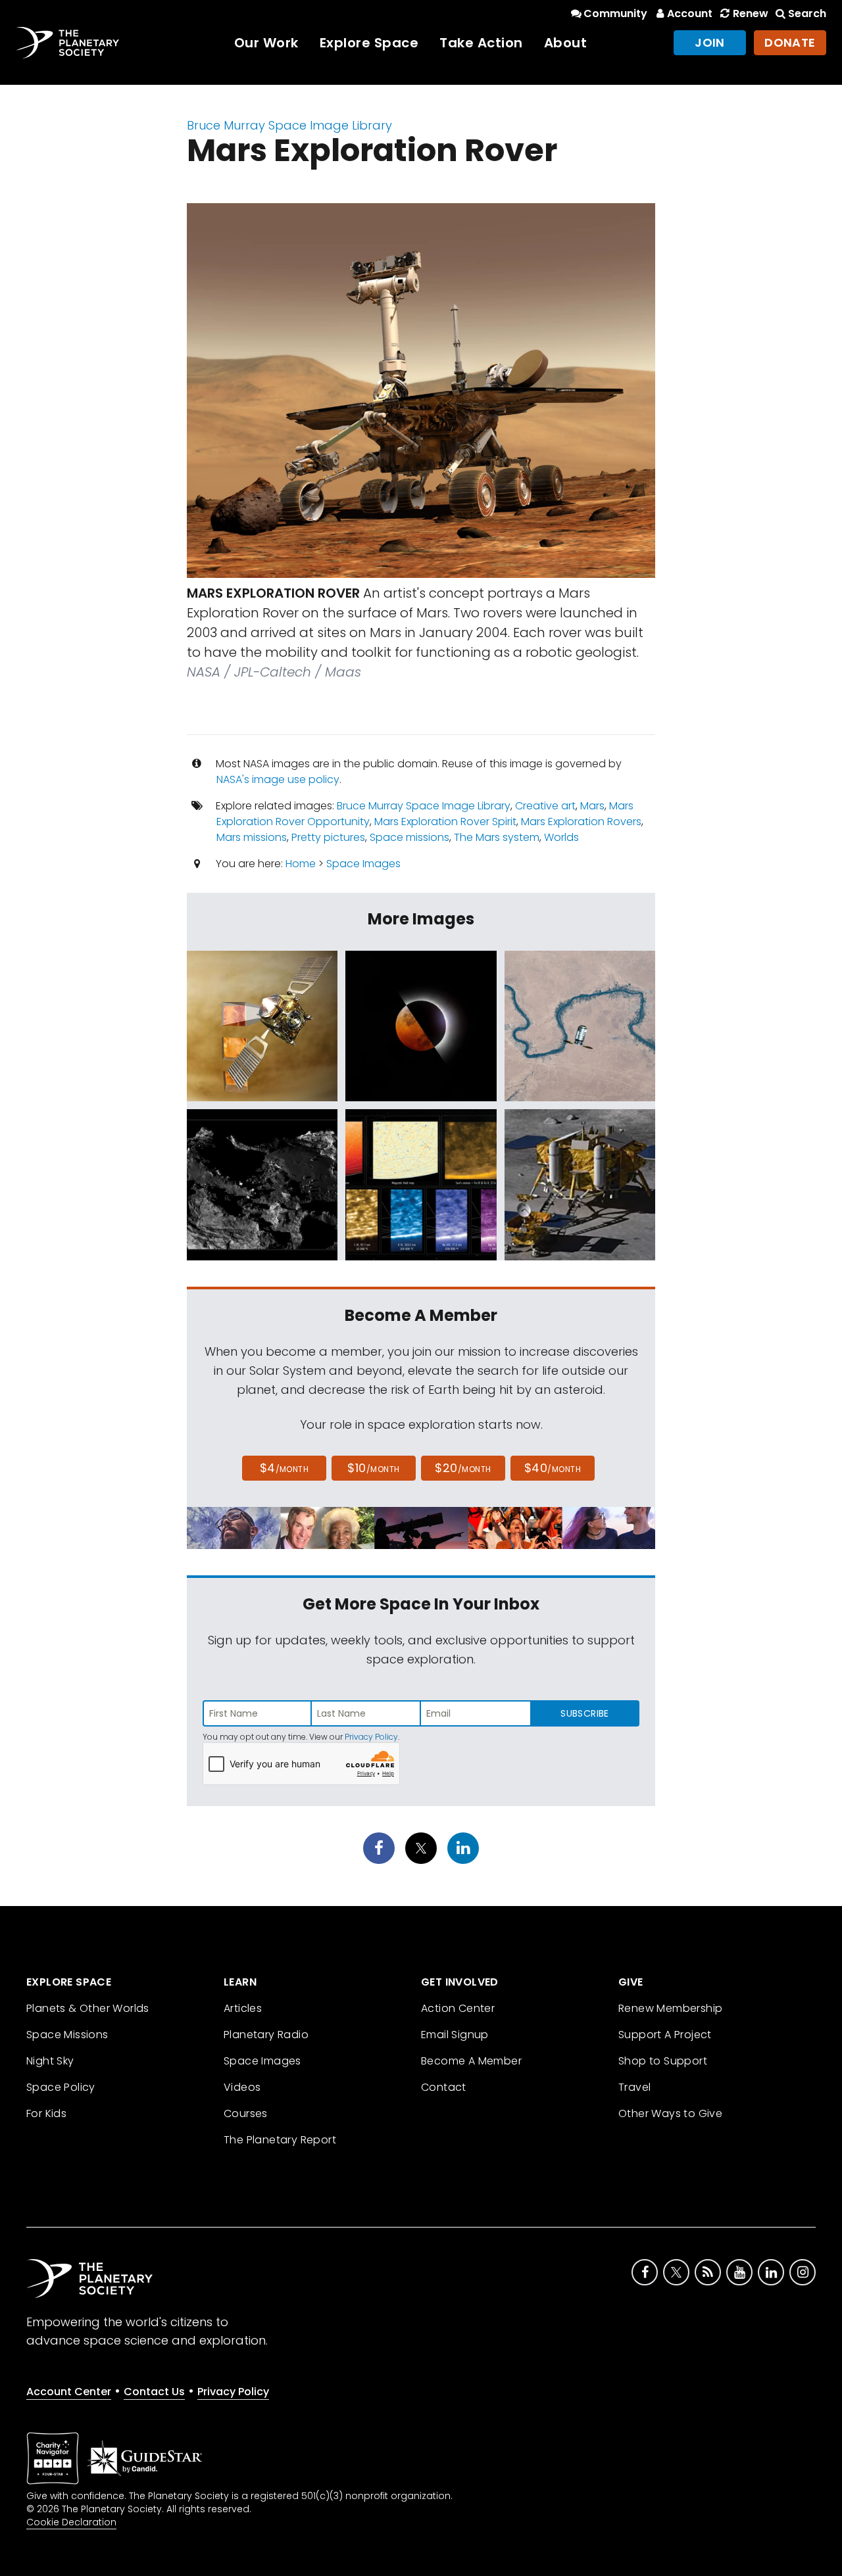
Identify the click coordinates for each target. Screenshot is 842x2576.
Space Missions (67, 2035)
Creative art (545, 806)
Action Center (458, 2008)
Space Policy (61, 2087)
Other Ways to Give (670, 2113)
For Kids (46, 2113)
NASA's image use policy (278, 779)
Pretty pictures (328, 837)
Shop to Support (663, 2061)
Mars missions (252, 837)
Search (807, 13)
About (566, 43)
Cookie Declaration (71, 2522)
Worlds (561, 837)
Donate (790, 42)
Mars (592, 806)
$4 (285, 1468)
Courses (246, 2113)
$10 (373, 1468)
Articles (243, 2008)
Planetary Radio (266, 2035)
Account (690, 13)
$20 (463, 1468)
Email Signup (455, 2035)
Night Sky (50, 2061)
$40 (553, 1468)
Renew (750, 13)
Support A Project (665, 2035)
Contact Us (154, 2392)
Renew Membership (670, 2008)
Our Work (266, 43)
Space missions (409, 837)
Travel (634, 2087)
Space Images (363, 864)
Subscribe (584, 1713)
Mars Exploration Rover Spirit (445, 822)
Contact (444, 2087)
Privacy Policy (371, 1737)
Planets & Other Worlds (88, 2008)
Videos (242, 2087)
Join (710, 42)
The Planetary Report (280, 2140)
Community (615, 13)
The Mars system (497, 837)
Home (301, 864)
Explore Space (369, 43)
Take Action (481, 43)
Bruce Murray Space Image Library (289, 125)
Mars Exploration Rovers (581, 822)
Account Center (69, 2392)
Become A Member (471, 2061)
